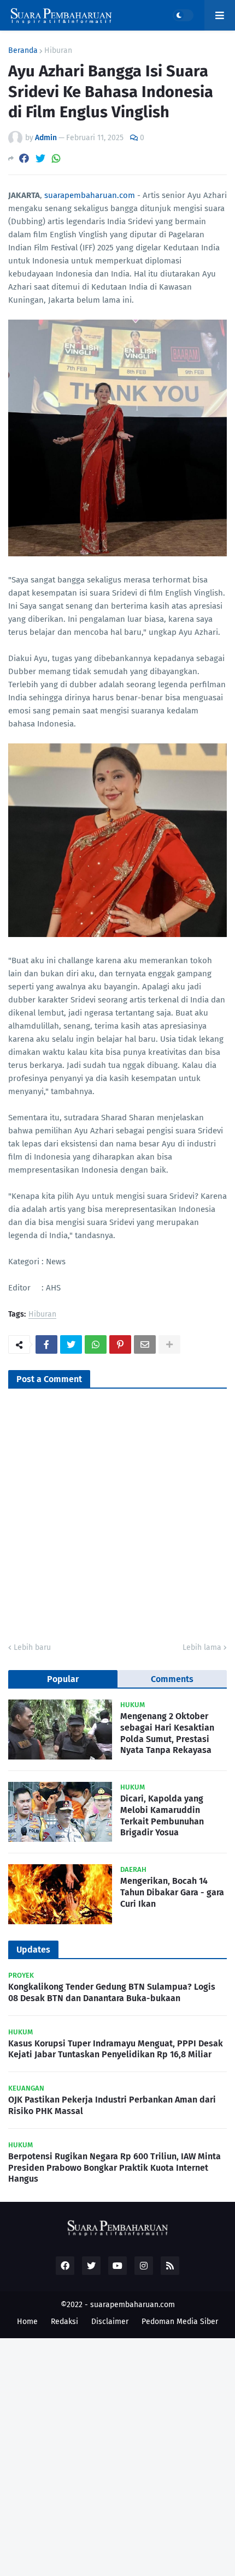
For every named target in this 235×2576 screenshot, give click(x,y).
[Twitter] (40, 158)
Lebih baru (32, 1647)
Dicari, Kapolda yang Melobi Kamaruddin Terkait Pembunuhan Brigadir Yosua (162, 1815)
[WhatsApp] (56, 158)
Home (27, 2322)
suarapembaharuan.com (90, 195)
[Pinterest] (120, 1344)
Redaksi (64, 2322)
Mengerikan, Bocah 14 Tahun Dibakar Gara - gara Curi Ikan (172, 1892)
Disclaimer (110, 2322)
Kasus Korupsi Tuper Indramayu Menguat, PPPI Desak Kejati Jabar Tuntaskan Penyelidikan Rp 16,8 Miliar (116, 2049)
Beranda (23, 51)
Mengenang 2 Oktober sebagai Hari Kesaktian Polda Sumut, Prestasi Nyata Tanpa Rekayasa (167, 1733)
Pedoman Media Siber (180, 2322)
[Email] (145, 1344)
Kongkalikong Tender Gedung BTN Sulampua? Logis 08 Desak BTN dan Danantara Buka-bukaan (112, 1992)
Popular (63, 1679)
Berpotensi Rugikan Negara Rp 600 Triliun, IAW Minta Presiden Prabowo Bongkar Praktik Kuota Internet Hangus (114, 2168)
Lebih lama (202, 1647)
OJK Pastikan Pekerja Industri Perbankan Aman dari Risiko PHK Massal (112, 2105)
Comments (172, 1679)
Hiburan (58, 51)
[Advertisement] (117, 2455)
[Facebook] (24, 158)
